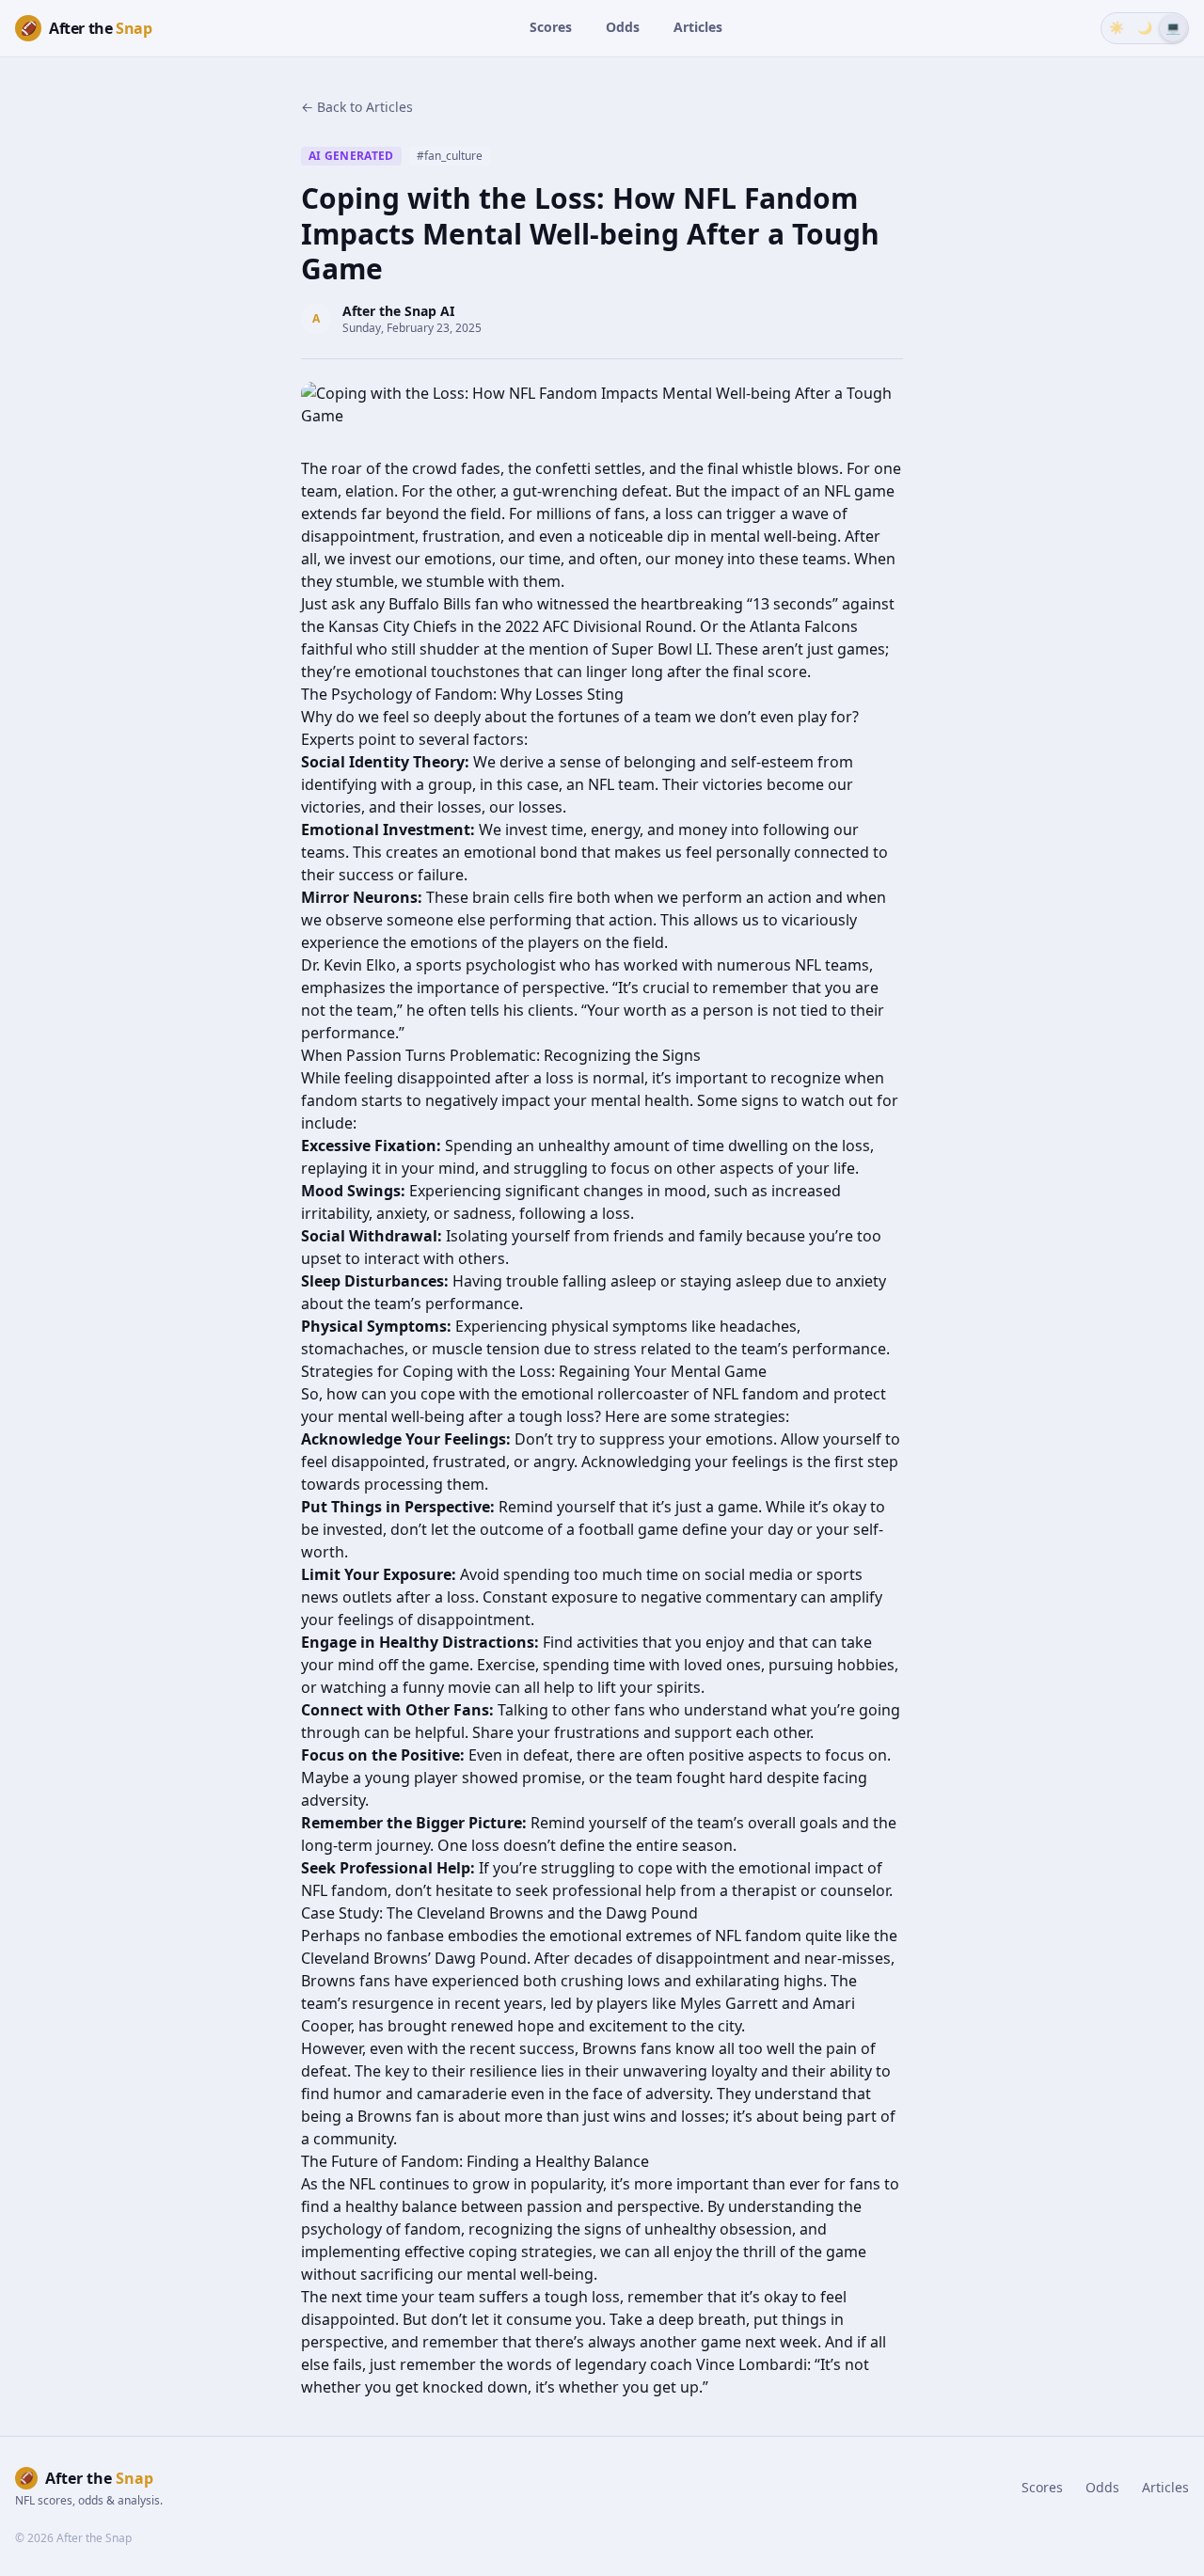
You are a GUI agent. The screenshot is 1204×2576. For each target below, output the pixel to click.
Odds (623, 27)
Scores (551, 27)
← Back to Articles (357, 107)
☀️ (1117, 27)
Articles (698, 27)
